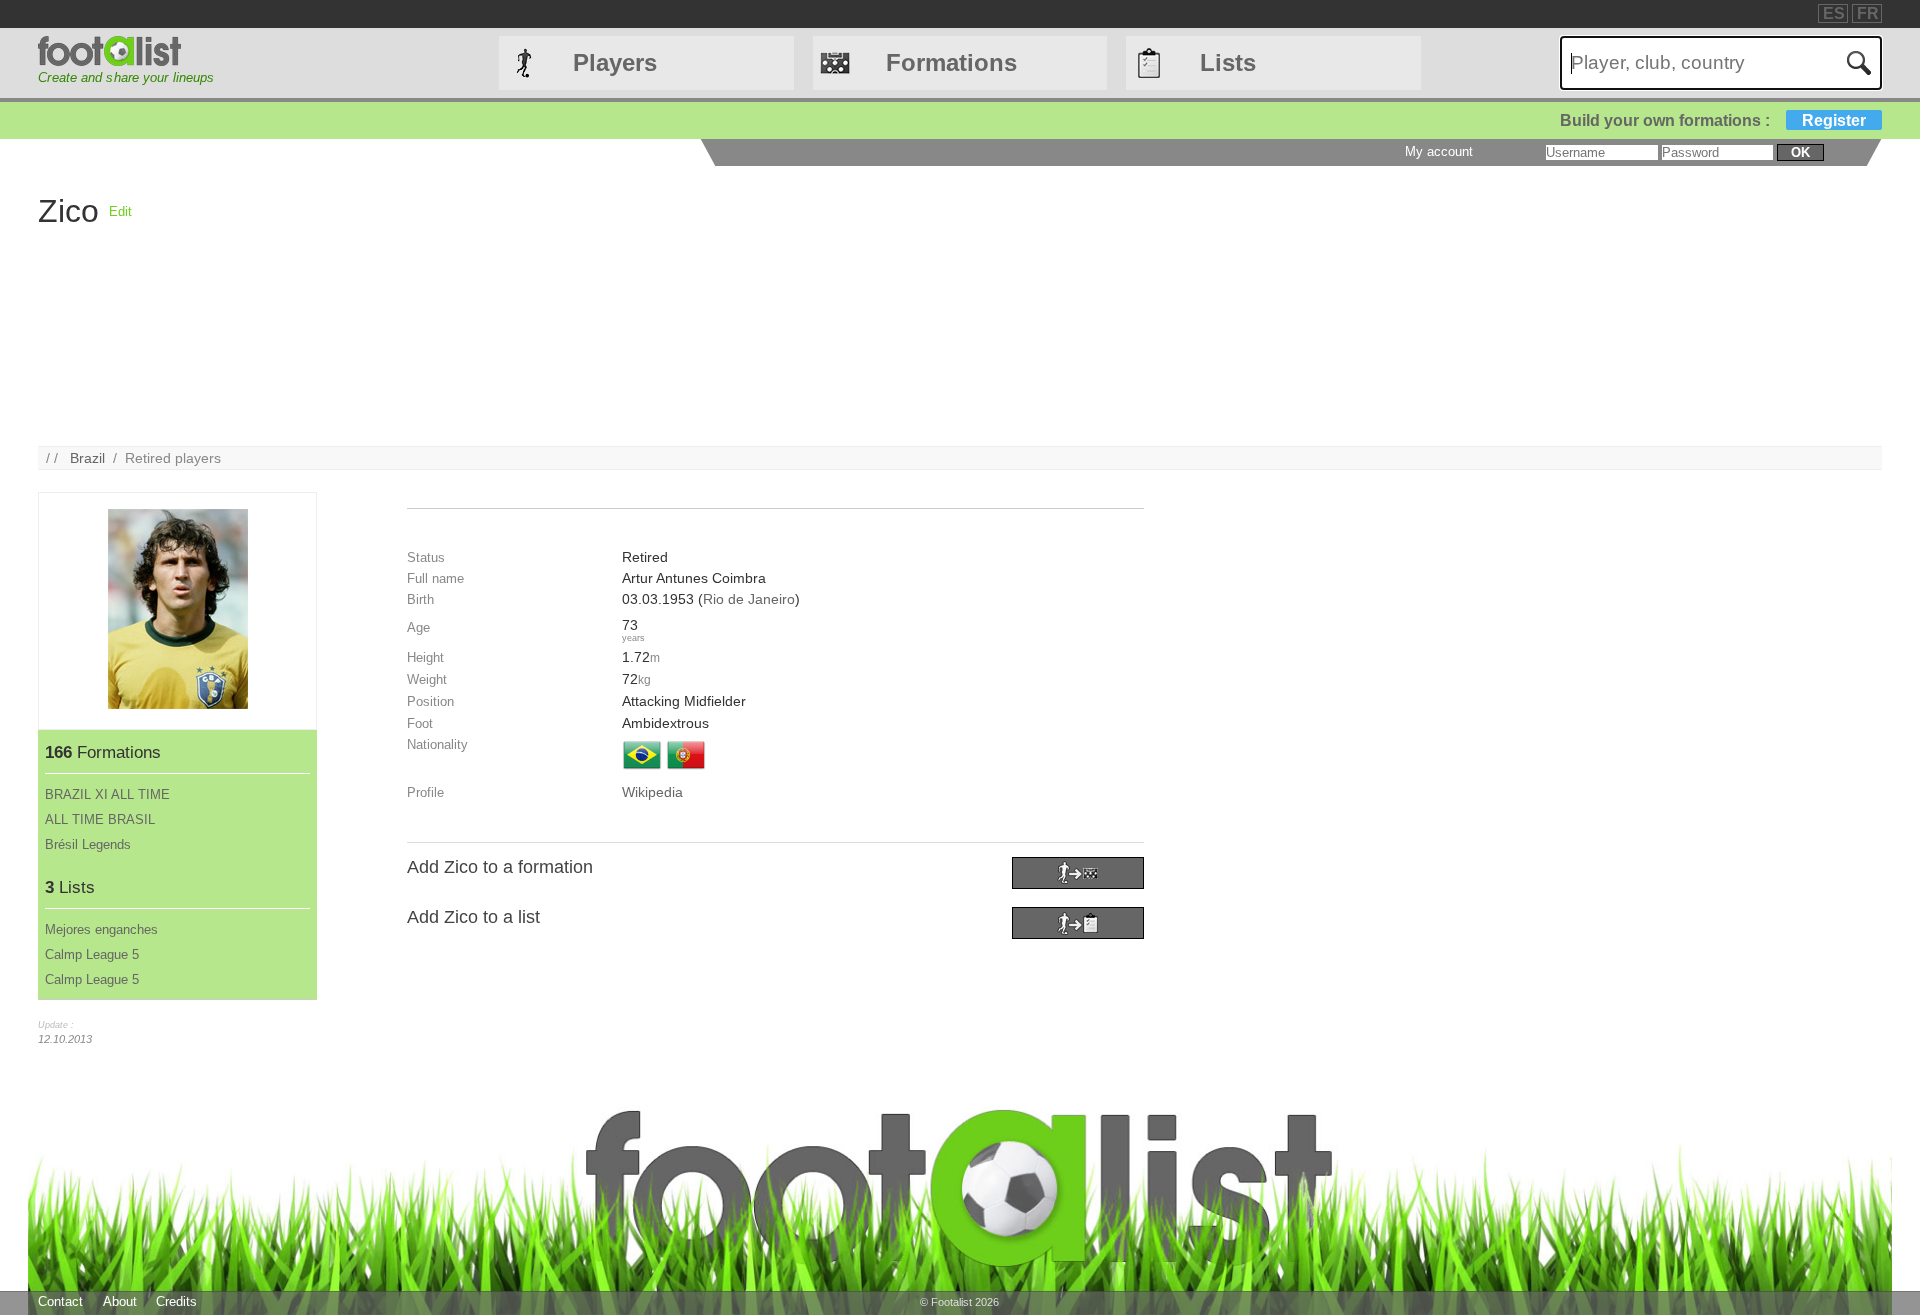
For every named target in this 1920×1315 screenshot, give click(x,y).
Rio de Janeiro (749, 599)
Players (615, 62)
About (120, 1301)
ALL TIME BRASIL (100, 819)
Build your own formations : (1713, 120)
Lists (1228, 62)
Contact (60, 1301)
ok (1800, 152)
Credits (176, 1301)
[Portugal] (686, 771)
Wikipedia (652, 792)
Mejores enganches (101, 929)
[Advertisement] (732, 306)
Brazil (87, 458)
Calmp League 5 (92, 954)
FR (1868, 13)
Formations (951, 62)
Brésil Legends (88, 844)
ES (1834, 13)
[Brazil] (642, 771)
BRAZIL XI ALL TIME (107, 794)
